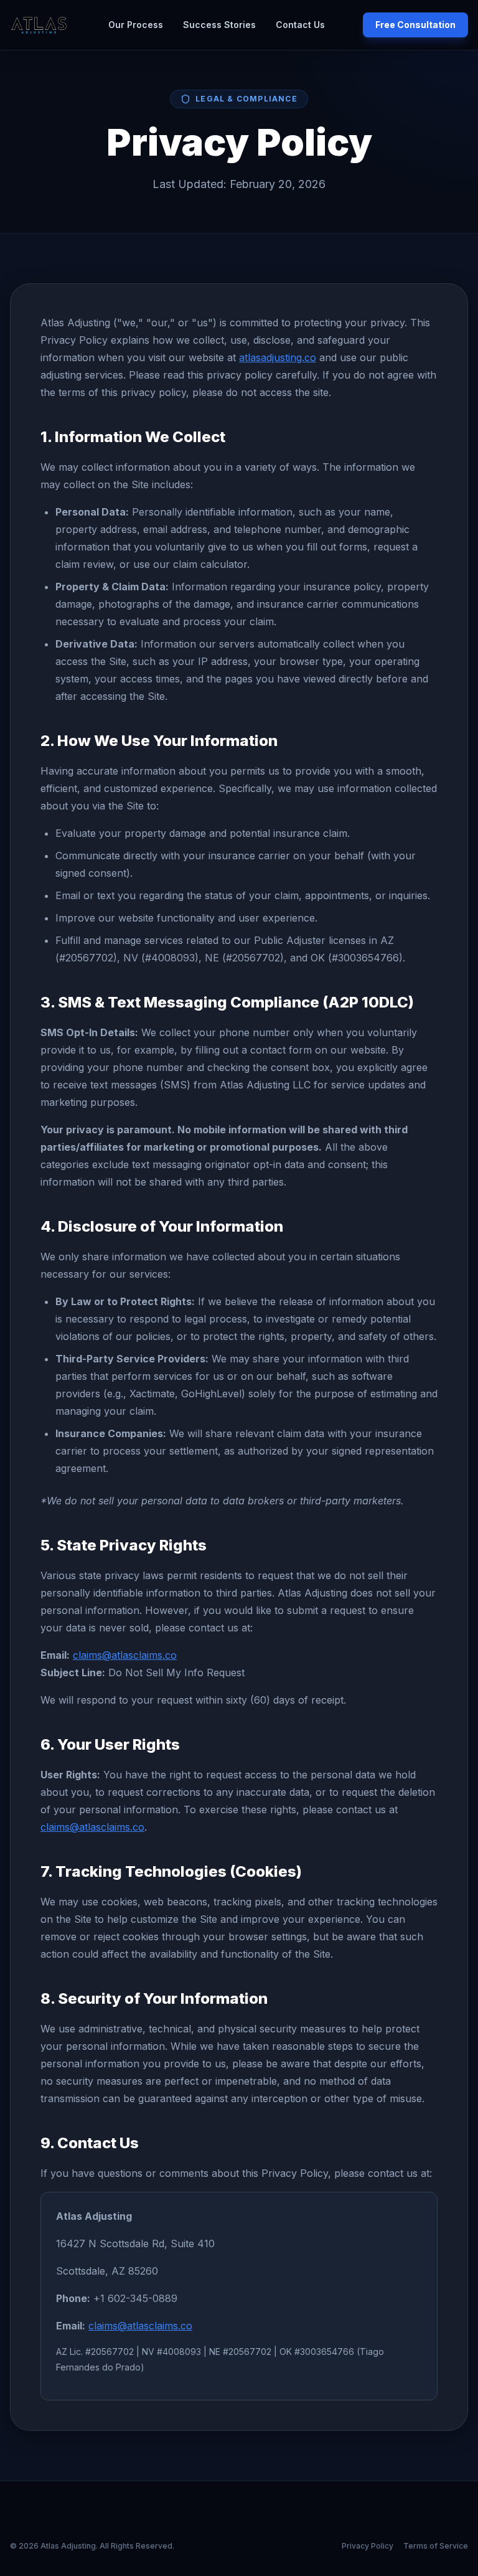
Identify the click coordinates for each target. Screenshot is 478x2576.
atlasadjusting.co (278, 357)
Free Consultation (415, 25)
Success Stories (219, 25)
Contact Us (300, 25)
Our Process (136, 25)
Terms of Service (436, 2546)
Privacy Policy (368, 2546)
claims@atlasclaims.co (125, 1655)
